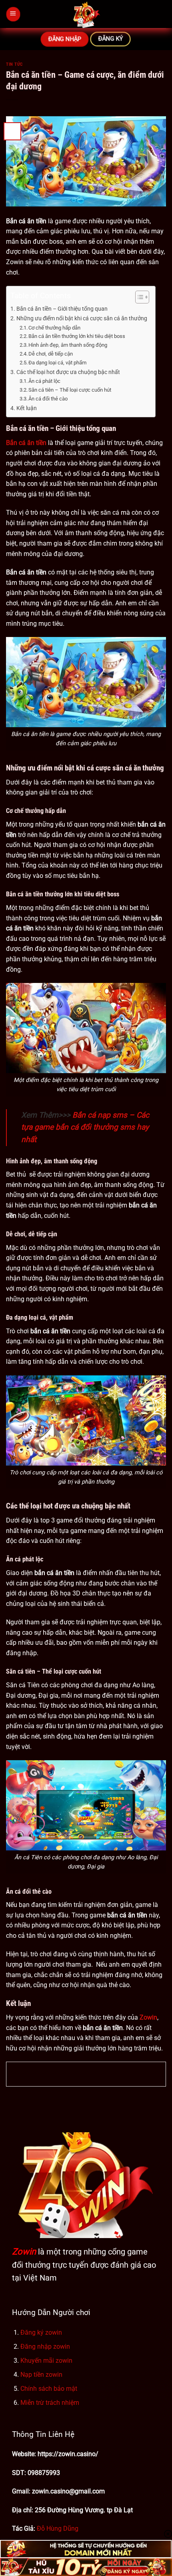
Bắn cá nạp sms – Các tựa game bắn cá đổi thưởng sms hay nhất (85, 1127)
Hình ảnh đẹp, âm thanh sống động (68, 345)
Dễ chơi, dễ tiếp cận (51, 354)
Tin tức (14, 64)
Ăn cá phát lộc (44, 381)
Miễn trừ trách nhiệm (50, 2403)
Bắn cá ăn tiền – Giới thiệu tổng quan (62, 309)
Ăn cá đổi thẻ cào (48, 399)
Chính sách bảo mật (49, 2389)
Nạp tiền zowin (41, 2375)
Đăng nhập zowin (45, 2347)
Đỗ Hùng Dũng (58, 2528)
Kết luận (27, 408)
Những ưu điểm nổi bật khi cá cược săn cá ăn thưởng (82, 318)
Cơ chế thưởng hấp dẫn (54, 328)
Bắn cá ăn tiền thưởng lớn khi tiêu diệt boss (77, 336)
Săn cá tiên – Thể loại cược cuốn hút (70, 390)
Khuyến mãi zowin (46, 2361)
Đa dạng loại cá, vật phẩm (57, 363)
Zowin (24, 2251)
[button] (13, 14)
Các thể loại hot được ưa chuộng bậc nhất (68, 372)
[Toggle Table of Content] (138, 297)
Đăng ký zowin (41, 2332)
